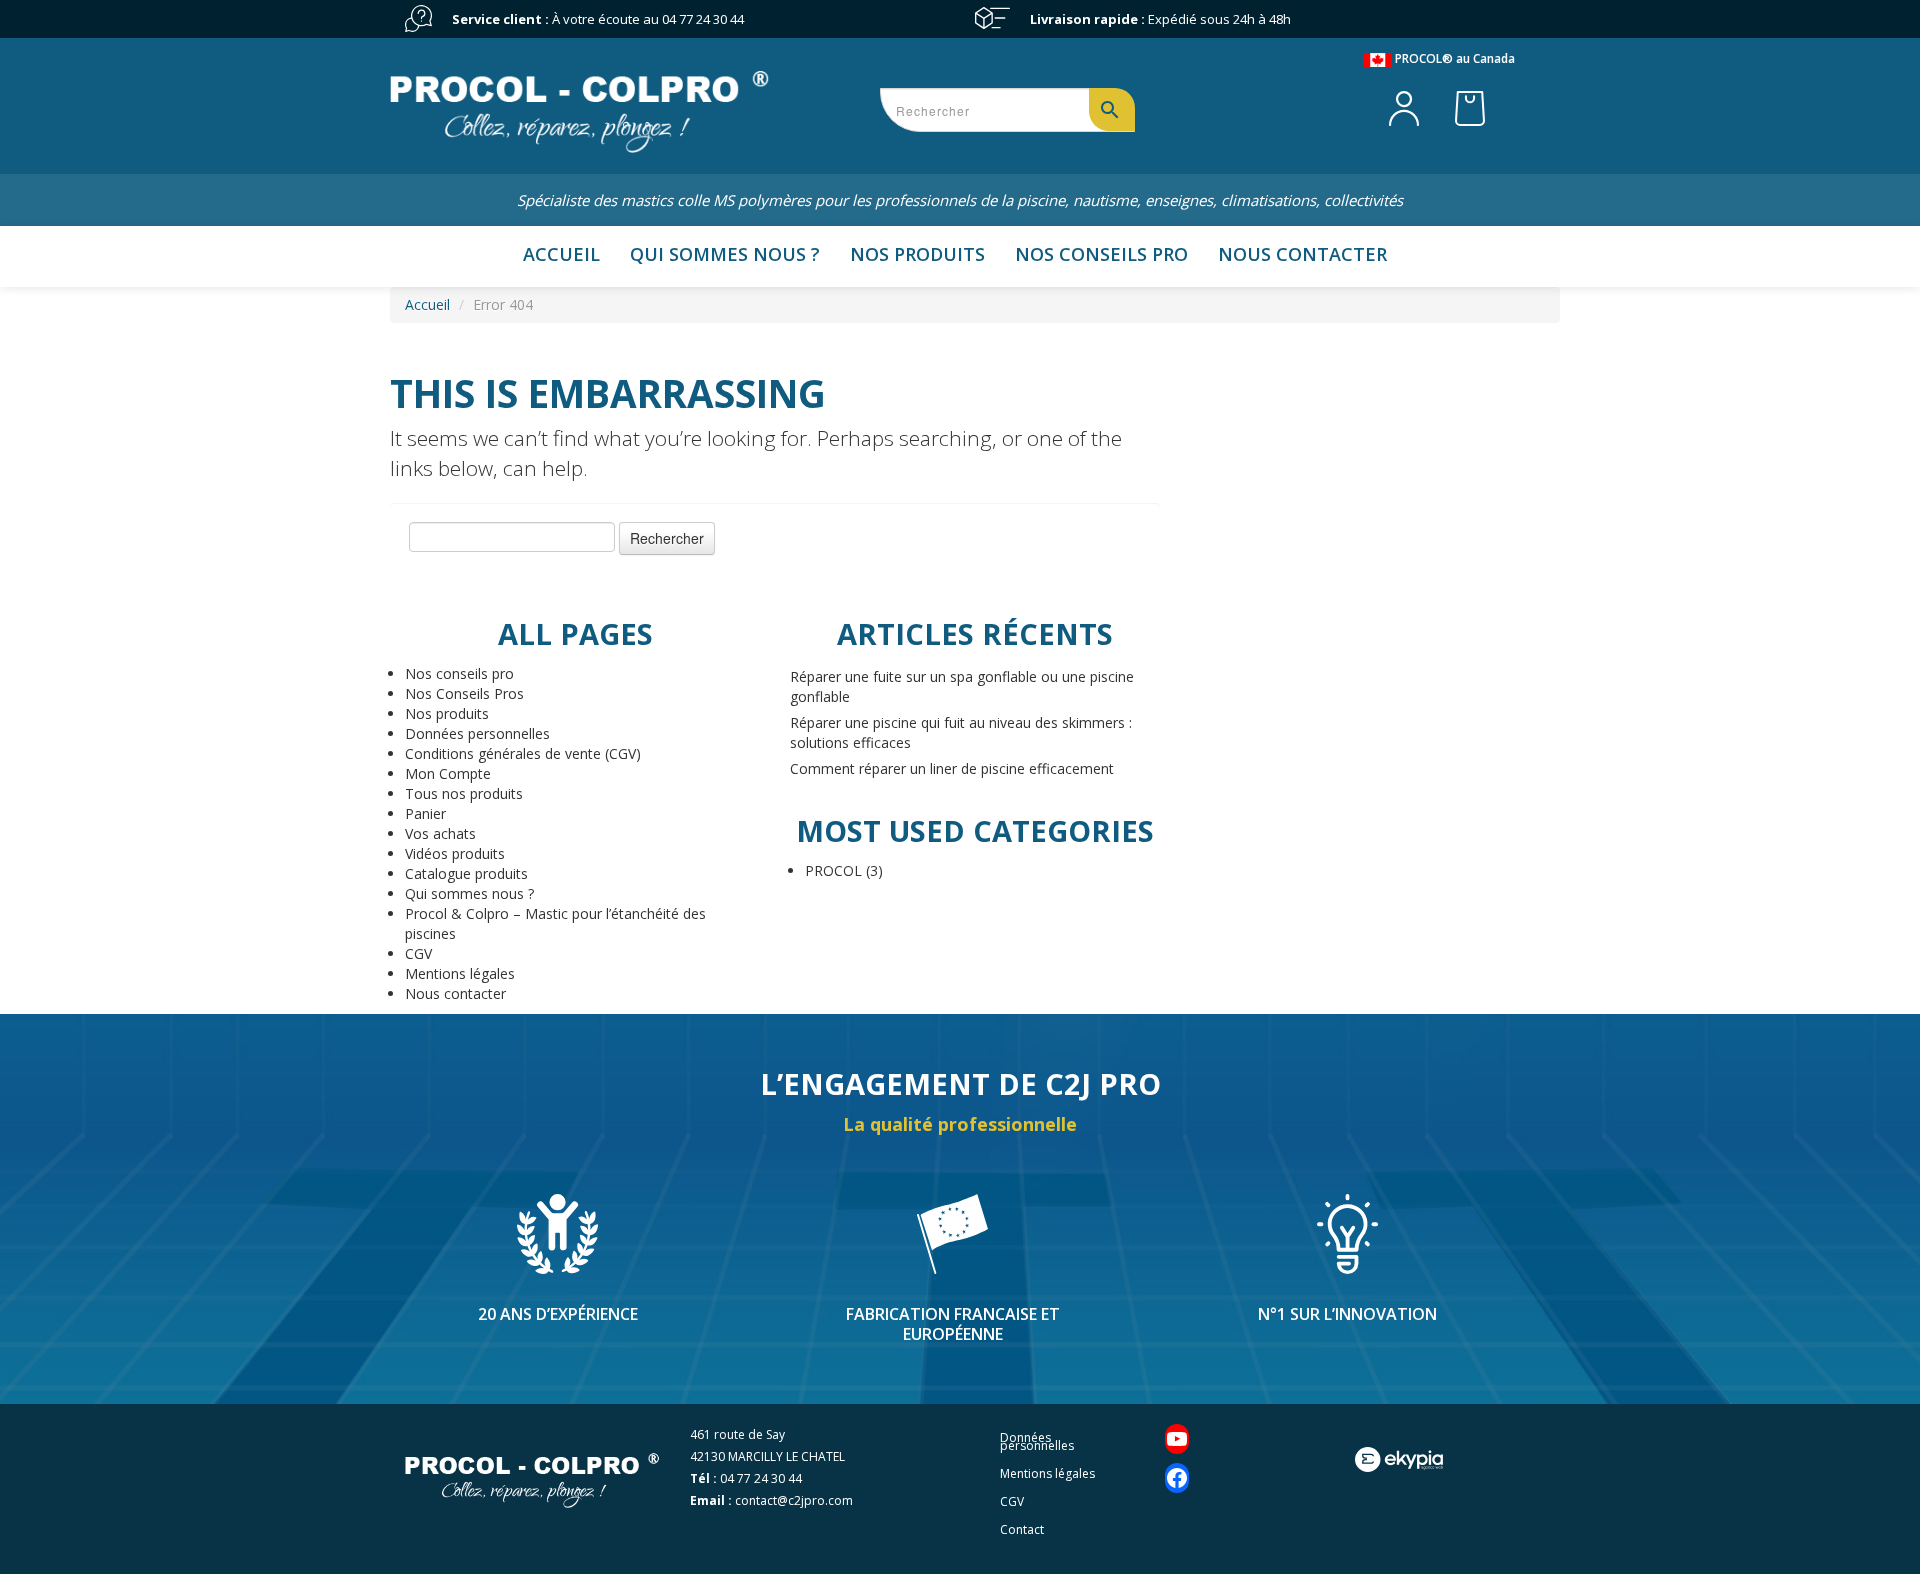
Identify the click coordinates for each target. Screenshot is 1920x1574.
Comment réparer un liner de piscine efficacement (952, 768)
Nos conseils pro (1101, 254)
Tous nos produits (464, 793)
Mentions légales (460, 973)
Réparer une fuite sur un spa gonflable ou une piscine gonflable (962, 686)
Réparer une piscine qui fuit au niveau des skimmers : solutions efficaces (961, 732)
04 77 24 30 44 (703, 19)
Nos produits (917, 254)
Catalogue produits (466, 873)
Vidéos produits (455, 853)
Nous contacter (1302, 254)
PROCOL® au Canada (1453, 58)
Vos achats (440, 833)
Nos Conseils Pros (464, 693)
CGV (418, 953)
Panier (425, 813)
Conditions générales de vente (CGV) (523, 753)
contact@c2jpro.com (794, 1500)
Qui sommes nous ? (725, 254)
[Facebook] (1177, 1478)
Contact (1022, 1529)
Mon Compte (448, 773)
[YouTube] (1177, 1439)
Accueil (561, 254)
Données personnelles (477, 733)
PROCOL (833, 870)
